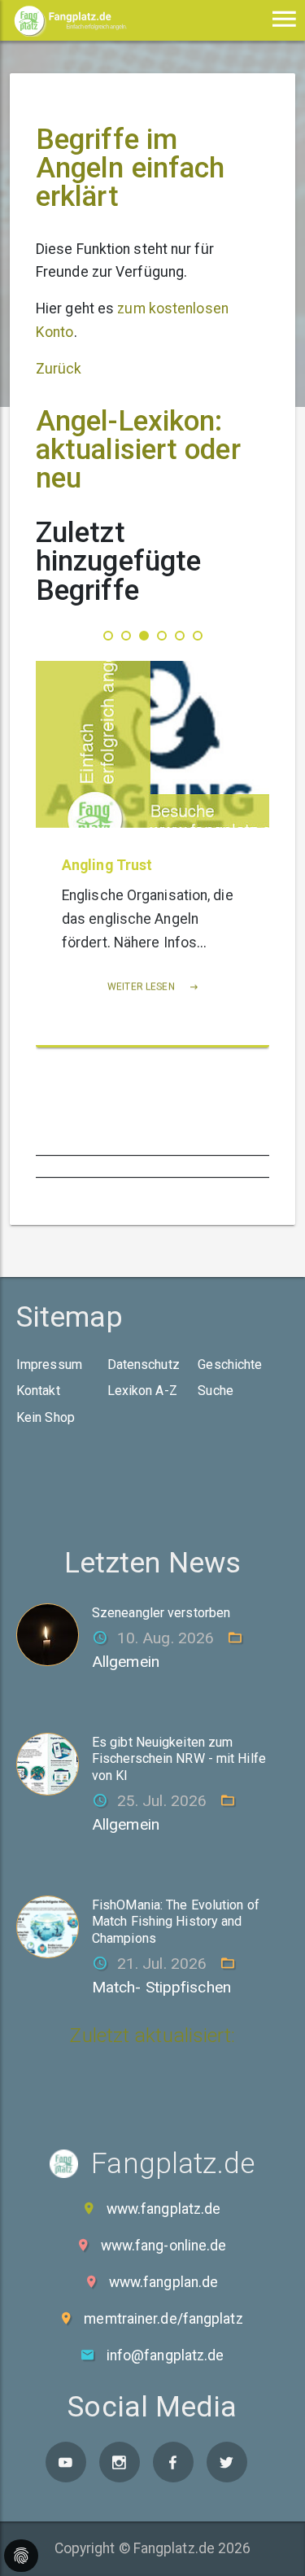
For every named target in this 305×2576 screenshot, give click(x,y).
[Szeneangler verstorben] (54, 1634)
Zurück (59, 369)
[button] (108, 636)
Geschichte (230, 1365)
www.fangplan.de (164, 2282)
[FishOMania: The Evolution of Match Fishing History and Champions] (54, 1926)
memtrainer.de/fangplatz (163, 2319)
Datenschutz (144, 1365)
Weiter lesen (142, 986)
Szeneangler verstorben (161, 1613)
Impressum (49, 1365)
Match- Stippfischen (161, 1987)
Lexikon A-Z (142, 1391)
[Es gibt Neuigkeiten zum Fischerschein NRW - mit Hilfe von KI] (54, 1763)
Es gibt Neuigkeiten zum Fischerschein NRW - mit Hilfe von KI (179, 1759)
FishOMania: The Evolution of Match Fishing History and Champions (176, 1922)
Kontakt (38, 1391)
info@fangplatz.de (166, 2355)
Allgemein (126, 1662)
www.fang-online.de (164, 2246)
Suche (216, 1391)
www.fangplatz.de (164, 2209)
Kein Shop (46, 1417)
